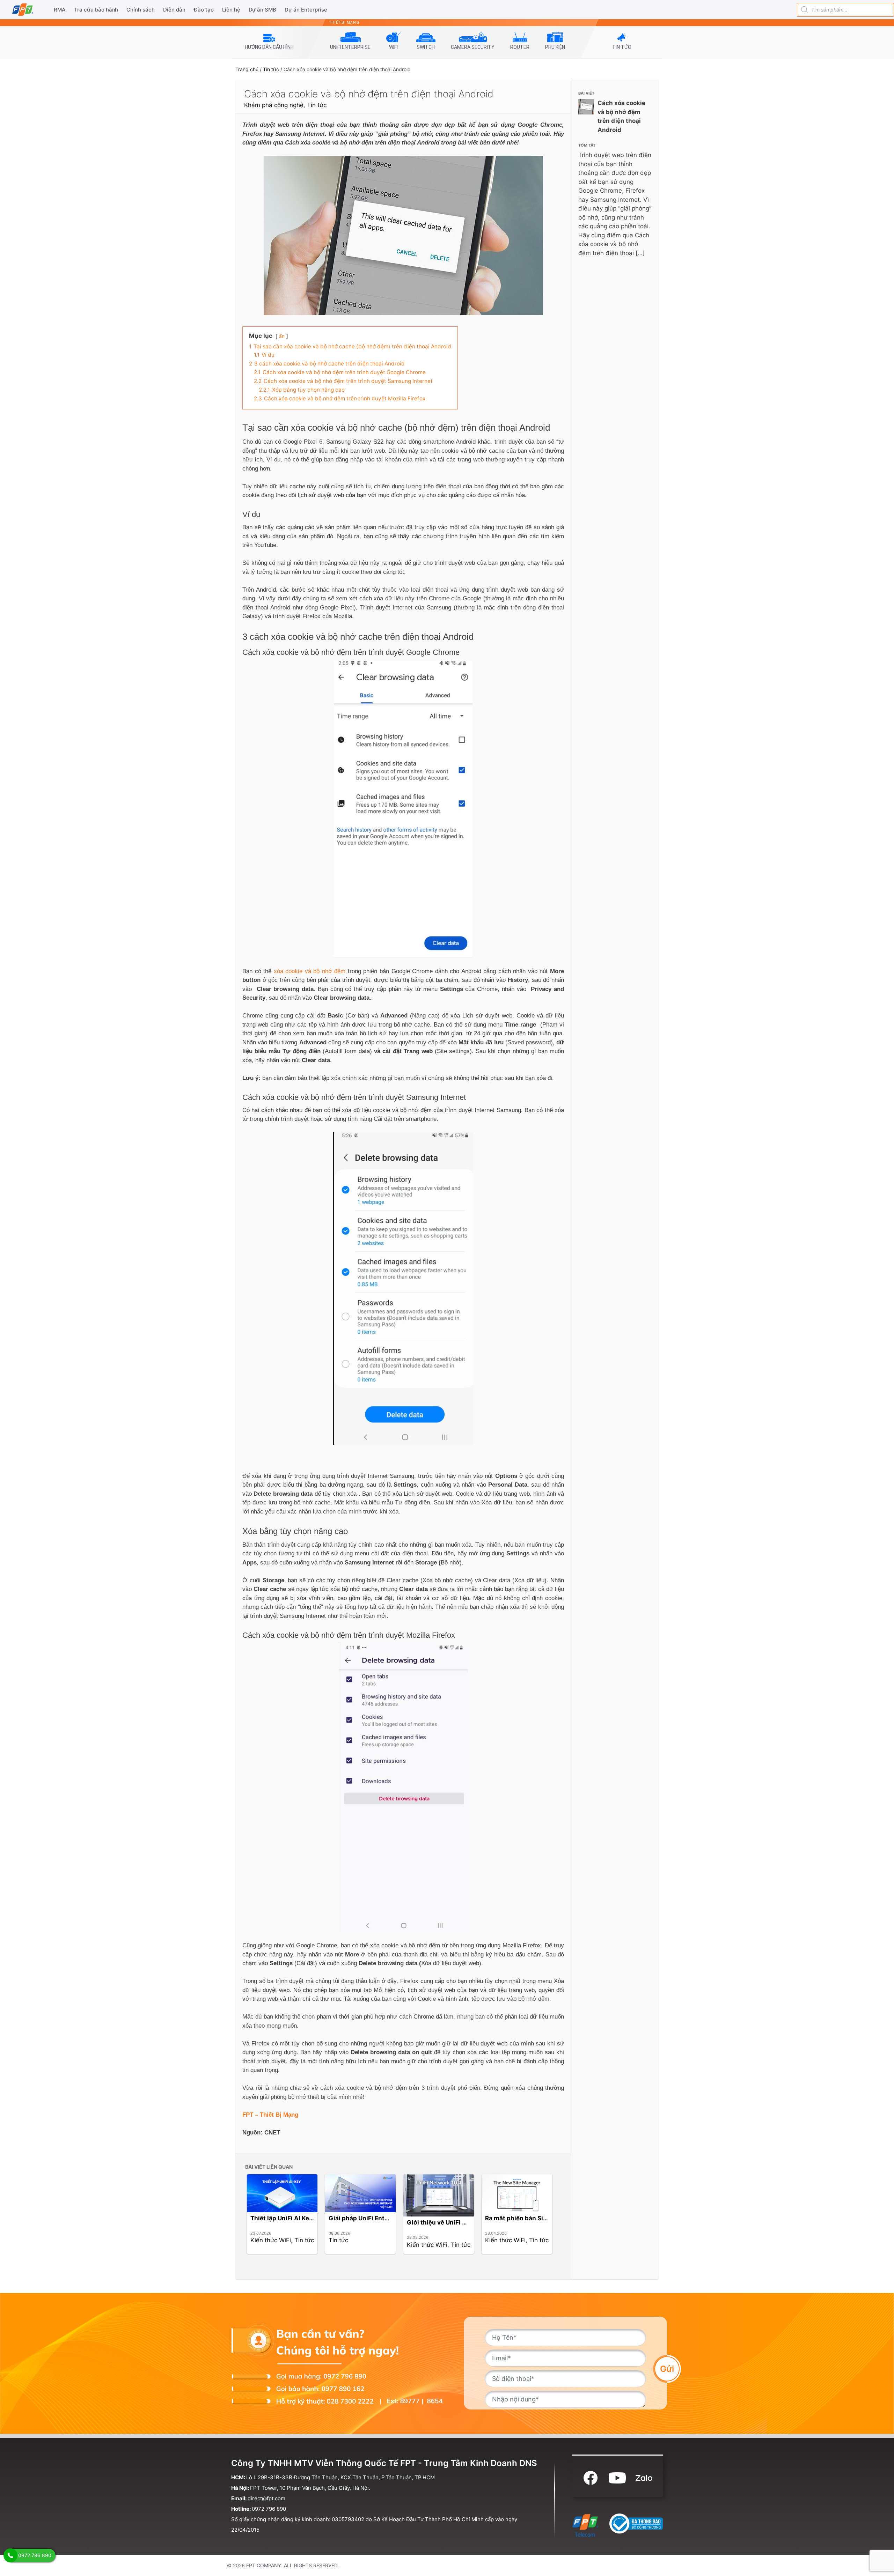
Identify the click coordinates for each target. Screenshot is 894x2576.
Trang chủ (247, 69)
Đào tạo (204, 10)
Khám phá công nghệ (274, 105)
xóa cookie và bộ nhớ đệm (310, 971)
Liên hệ (231, 10)
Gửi (667, 2368)
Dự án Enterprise (306, 10)
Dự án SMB (263, 10)
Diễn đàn (174, 10)
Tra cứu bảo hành (96, 10)
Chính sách (141, 10)
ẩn (282, 336)
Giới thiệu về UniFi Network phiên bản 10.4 (469, 2222)
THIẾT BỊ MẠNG (344, 23)
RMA (60, 10)
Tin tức (271, 69)
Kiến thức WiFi (271, 2240)
